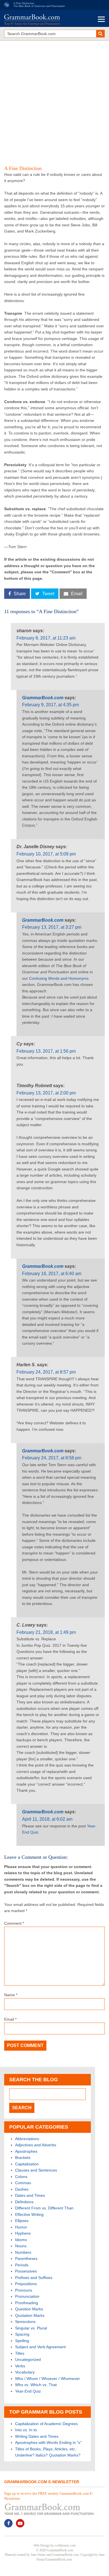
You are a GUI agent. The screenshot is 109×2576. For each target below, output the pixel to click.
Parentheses (26, 2258)
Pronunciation (27, 2296)
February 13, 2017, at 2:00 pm (46, 1093)
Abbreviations (27, 2139)
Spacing (22, 2334)
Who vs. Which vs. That (36, 2385)
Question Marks (29, 2309)
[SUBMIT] (100, 34)
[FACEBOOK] (8, 2523)
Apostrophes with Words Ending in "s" (48, 2442)
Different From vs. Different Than (44, 2208)
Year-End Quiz (28, 2391)
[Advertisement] (54, 100)
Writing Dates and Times (37, 2436)
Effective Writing (29, 2214)
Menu (101, 19)
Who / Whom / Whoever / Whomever (48, 2379)
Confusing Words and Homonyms (59, 978)
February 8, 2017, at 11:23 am (46, 638)
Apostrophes (26, 2151)
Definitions (24, 2202)
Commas (23, 2183)
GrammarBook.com (43, 698)
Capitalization (27, 2164)
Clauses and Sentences (36, 2170)
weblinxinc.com (65, 2545)
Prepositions (26, 2284)
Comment (14, 1923)
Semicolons (25, 2322)
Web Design (42, 2545)
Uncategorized (28, 2359)
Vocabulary (25, 2372)
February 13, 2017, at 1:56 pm (46, 1051)
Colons (21, 2177)
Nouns (21, 2246)
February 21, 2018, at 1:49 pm (46, 1632)
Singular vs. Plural (31, 2328)
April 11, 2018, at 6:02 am (47, 1819)
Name (11, 1995)
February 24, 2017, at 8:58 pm (52, 1458)
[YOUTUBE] (20, 2523)
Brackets (23, 2158)
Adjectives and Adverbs (36, 2145)
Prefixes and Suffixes (34, 2278)
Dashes (22, 2189)
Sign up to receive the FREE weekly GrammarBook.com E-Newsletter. (49, 2496)
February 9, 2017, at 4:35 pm (50, 705)
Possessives (26, 2271)
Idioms (21, 2240)
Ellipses (22, 2221)
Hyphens (23, 2233)
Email (10, 2019)
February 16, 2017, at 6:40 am (52, 1274)
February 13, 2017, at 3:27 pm (52, 927)
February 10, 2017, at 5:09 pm (46, 854)
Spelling (22, 2341)
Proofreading (27, 2303)
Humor (21, 2227)
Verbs (20, 2366)
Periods (22, 2265)
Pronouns (24, 2290)
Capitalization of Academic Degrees (46, 2424)
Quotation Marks (30, 2315)
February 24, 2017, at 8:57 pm (46, 1372)
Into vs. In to (26, 2430)
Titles (20, 2353)
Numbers (23, 2252)
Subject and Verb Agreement (40, 2347)
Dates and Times (30, 2195)
